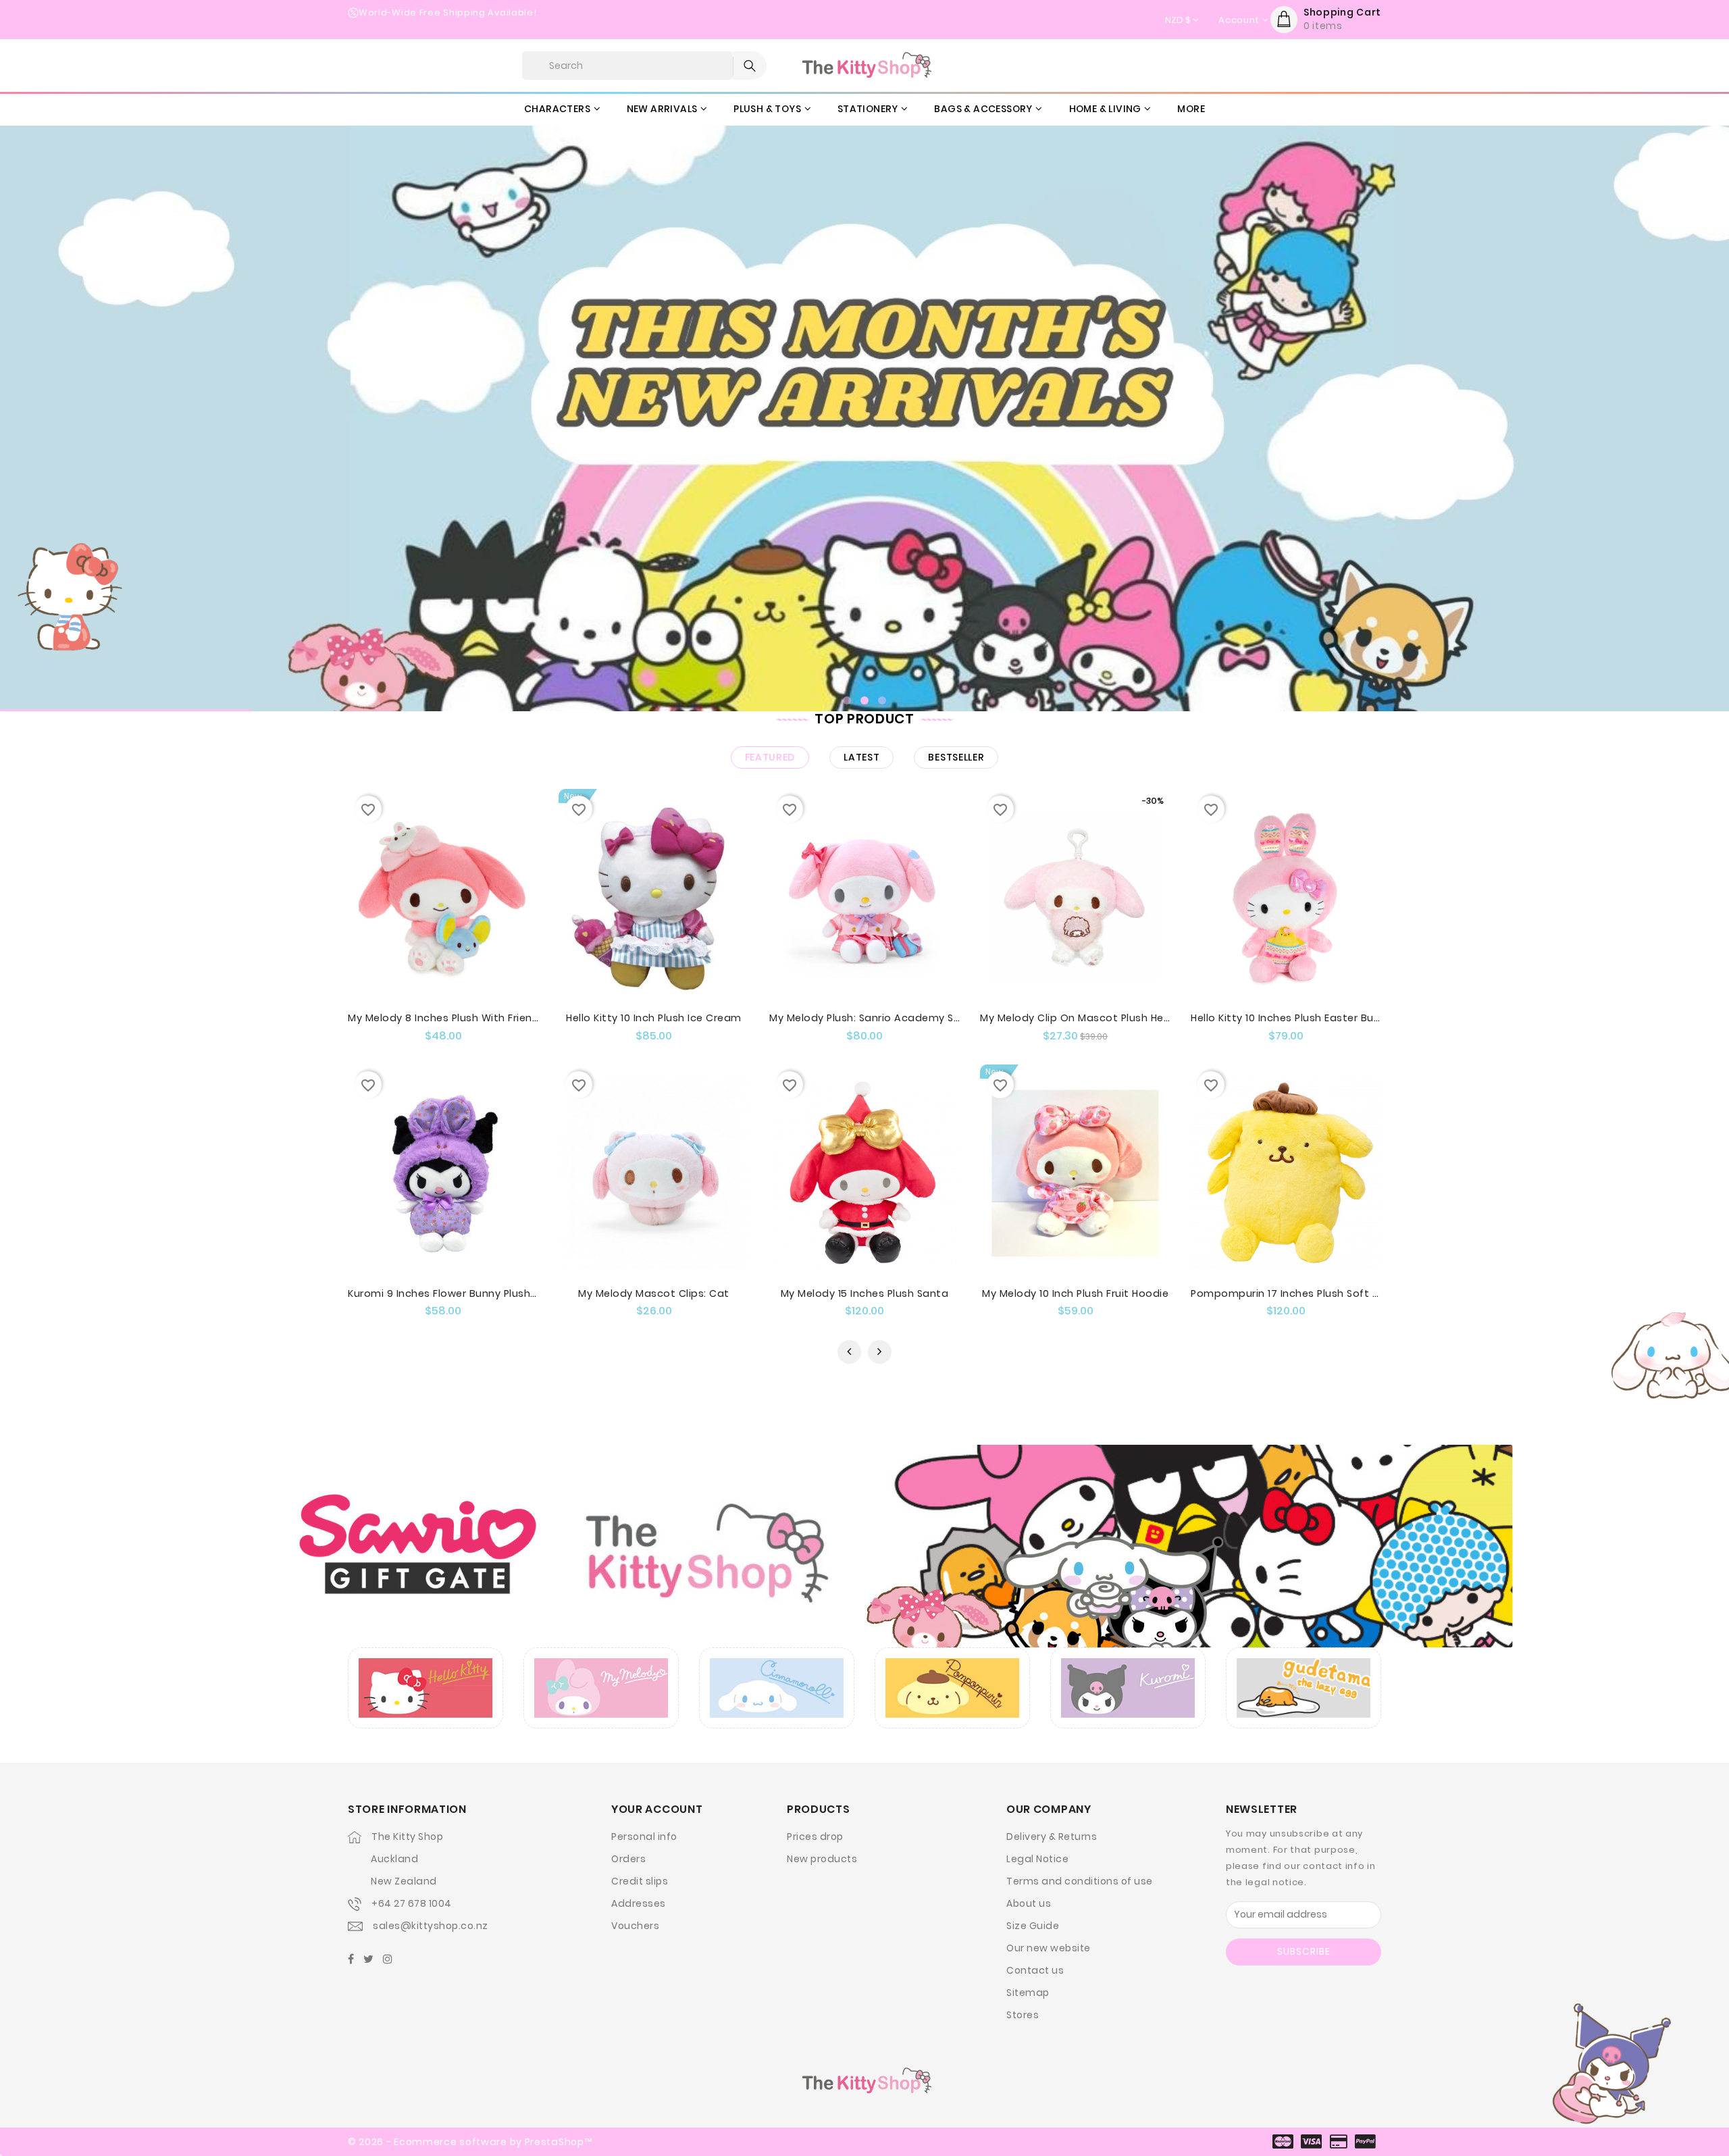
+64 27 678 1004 (412, 1903)
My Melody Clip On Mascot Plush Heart (1080, 1018)
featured (770, 757)
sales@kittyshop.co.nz (431, 1926)
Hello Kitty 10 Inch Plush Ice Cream (654, 1018)
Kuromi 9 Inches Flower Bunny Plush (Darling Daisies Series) (500, 1293)
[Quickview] (430, 926)
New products (822, 1859)
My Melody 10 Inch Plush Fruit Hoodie (1075, 1293)
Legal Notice (1037, 1859)
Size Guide (1033, 1926)
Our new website (1049, 1948)
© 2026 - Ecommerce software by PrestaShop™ (470, 2142)
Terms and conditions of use (1080, 1881)
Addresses (639, 1903)
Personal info (644, 1837)
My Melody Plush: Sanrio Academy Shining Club (890, 1018)
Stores (1023, 2015)
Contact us (1035, 1970)
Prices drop (815, 1837)
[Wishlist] (456, 926)
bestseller (956, 757)
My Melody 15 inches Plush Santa (865, 1293)
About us (1029, 1903)
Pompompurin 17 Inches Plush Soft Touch (1298, 1293)
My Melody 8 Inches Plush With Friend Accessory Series (489, 1018)
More (1191, 109)
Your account (657, 1809)
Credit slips (640, 1881)
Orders (628, 1859)
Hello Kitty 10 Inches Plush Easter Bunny (1291, 1018)
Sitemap (1028, 1993)
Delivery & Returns (1052, 1837)
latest (861, 757)
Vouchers (635, 1926)
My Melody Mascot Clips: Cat (654, 1293)
